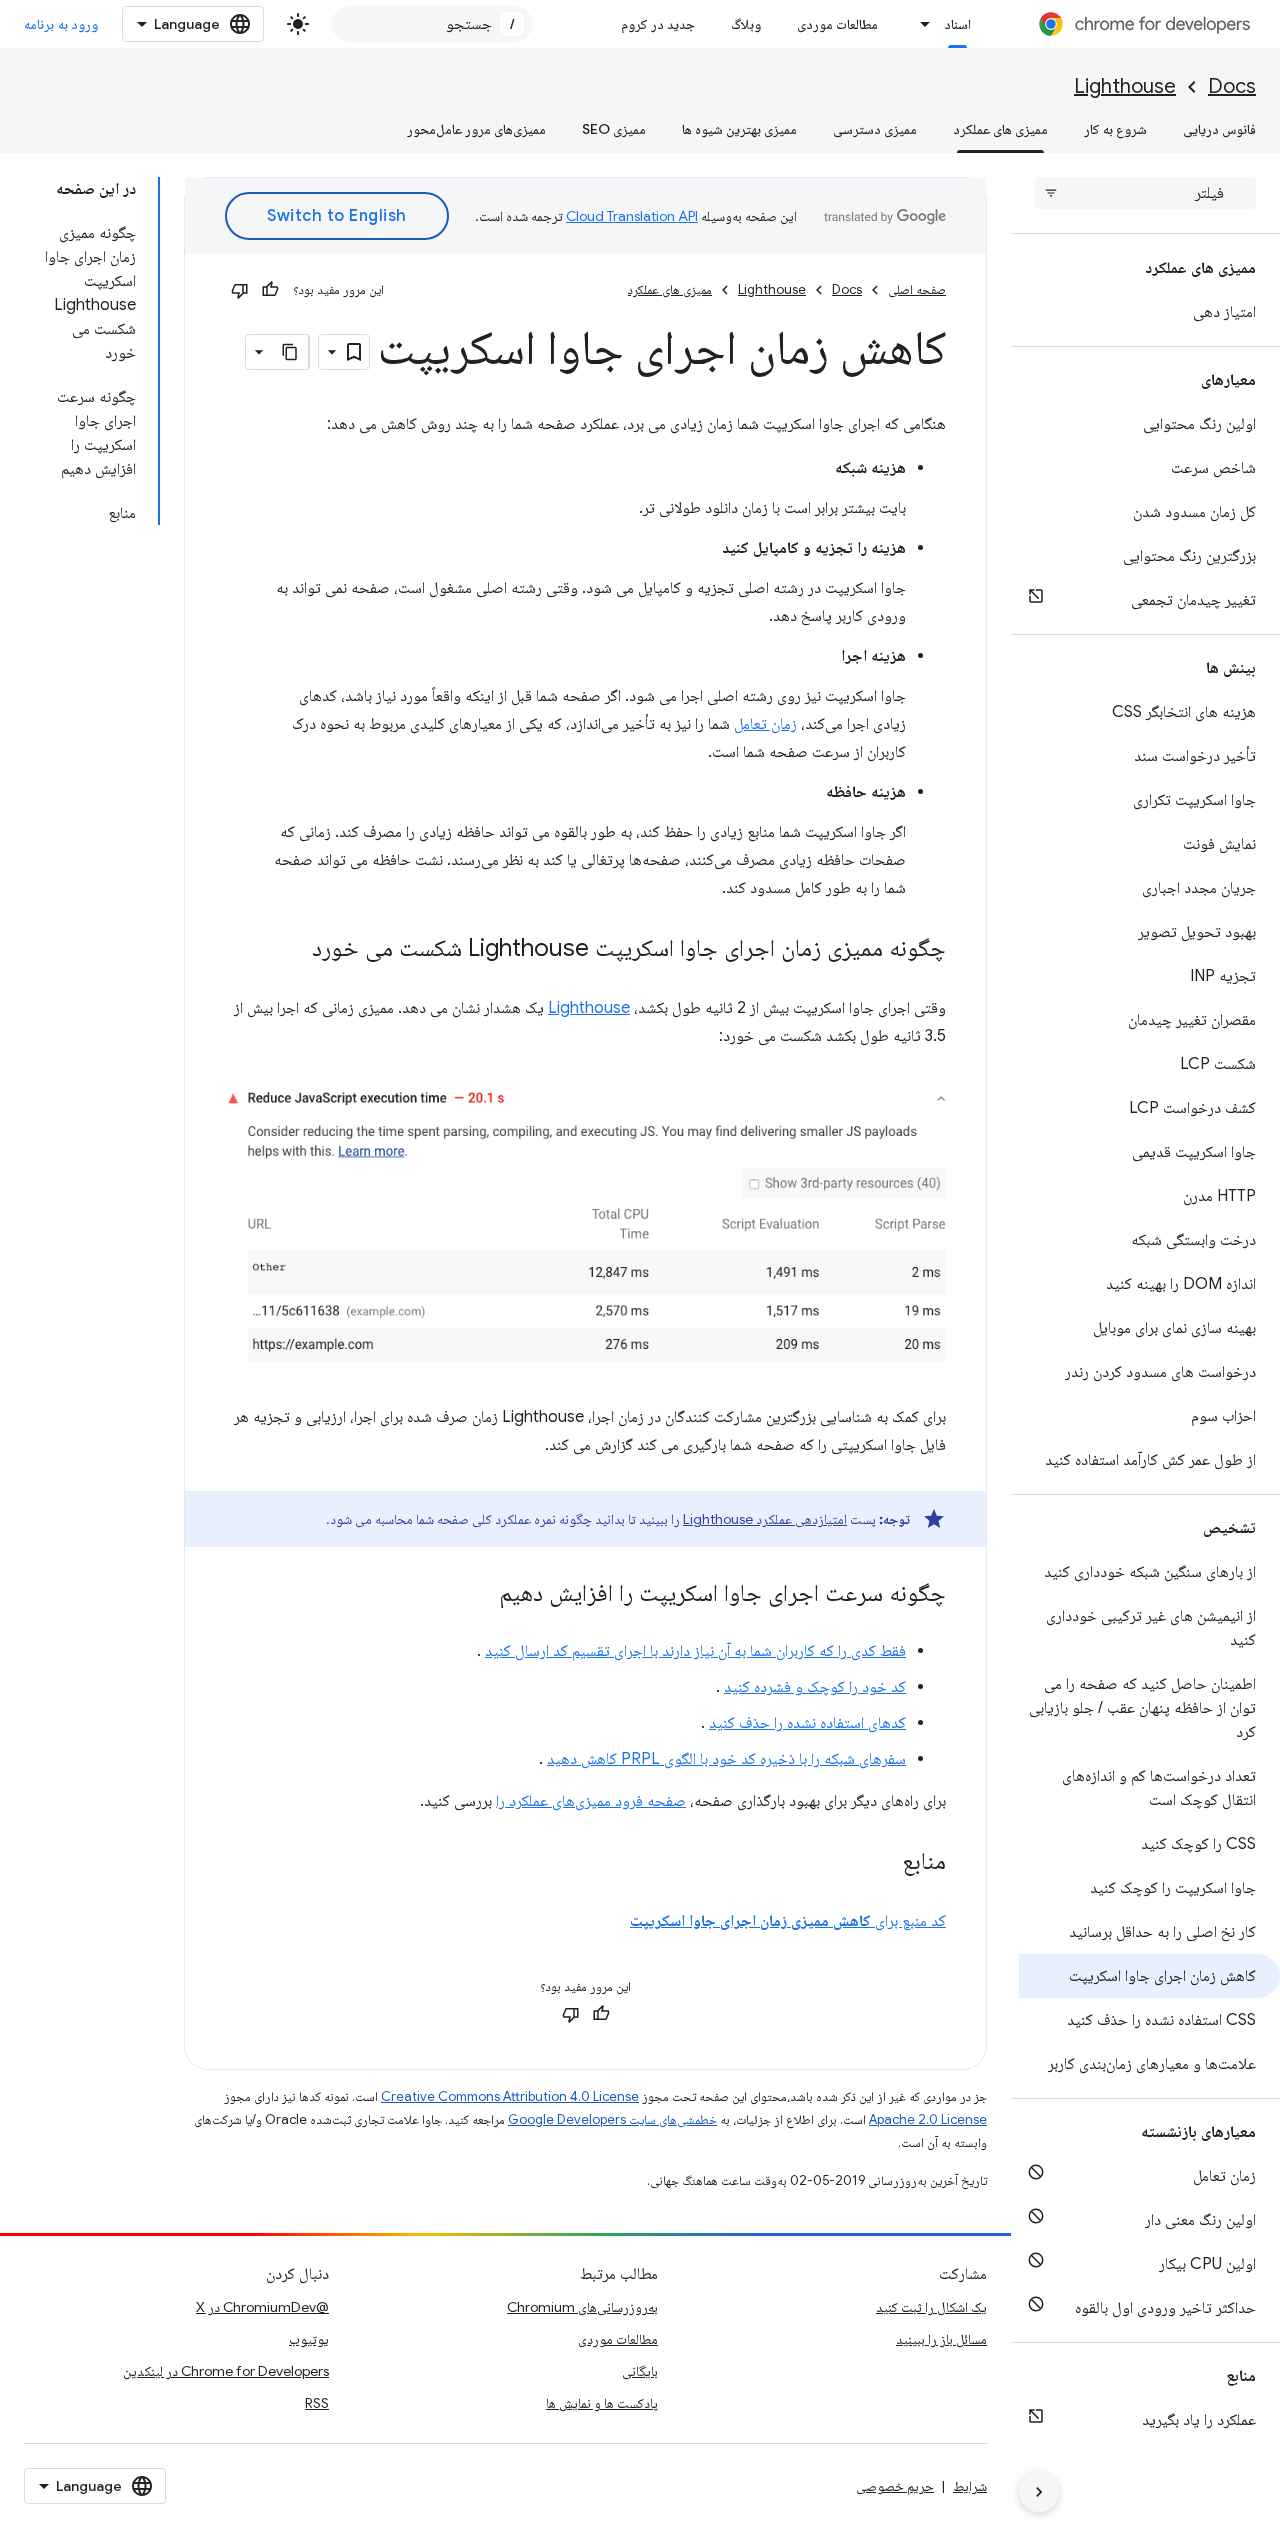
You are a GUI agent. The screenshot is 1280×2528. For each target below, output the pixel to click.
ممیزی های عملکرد (1000, 129)
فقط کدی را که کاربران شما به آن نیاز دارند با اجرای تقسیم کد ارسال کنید (695, 1651)
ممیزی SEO (614, 129)
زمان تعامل (765, 724)
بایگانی (640, 2371)
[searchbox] (1145, 193)
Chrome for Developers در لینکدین (226, 2371)
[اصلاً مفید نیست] (240, 290)
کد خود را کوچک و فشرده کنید (815, 1687)
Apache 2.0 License (928, 2119)
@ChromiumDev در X (262, 2307)
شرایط (970, 2486)
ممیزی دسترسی (875, 129)
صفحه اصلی (917, 289)
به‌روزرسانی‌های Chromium (582, 2307)
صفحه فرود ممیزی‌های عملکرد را (591, 1801)
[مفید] (270, 290)
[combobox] (432, 24)
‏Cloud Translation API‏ (632, 216)
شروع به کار (1115, 129)
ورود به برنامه (61, 24)
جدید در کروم (658, 24)
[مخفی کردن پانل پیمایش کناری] (1039, 2492)
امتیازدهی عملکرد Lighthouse (765, 1519)
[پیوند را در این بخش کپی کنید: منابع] (882, 1863)
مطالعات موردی (837, 24)
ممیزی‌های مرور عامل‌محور (476, 129)
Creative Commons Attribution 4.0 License (510, 2096)
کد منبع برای (788, 1921)
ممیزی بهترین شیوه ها (739, 129)
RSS (317, 2403)
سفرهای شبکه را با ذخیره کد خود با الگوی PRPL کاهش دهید (726, 1759)
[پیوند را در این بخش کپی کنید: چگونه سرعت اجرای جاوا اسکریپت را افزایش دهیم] (479, 1595)
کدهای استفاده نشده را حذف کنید (807, 1723)
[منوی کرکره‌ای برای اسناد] (920, 24)
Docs (1232, 86)
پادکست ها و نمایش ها (602, 2403)
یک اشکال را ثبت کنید (931, 2307)
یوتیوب (309, 2339)
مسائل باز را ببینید (941, 2339)
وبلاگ (746, 24)
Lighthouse (1125, 86)
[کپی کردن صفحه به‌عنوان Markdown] (291, 352)
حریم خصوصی (895, 2486)
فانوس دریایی (1219, 129)
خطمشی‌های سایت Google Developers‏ (612, 2119)
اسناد (957, 24)
